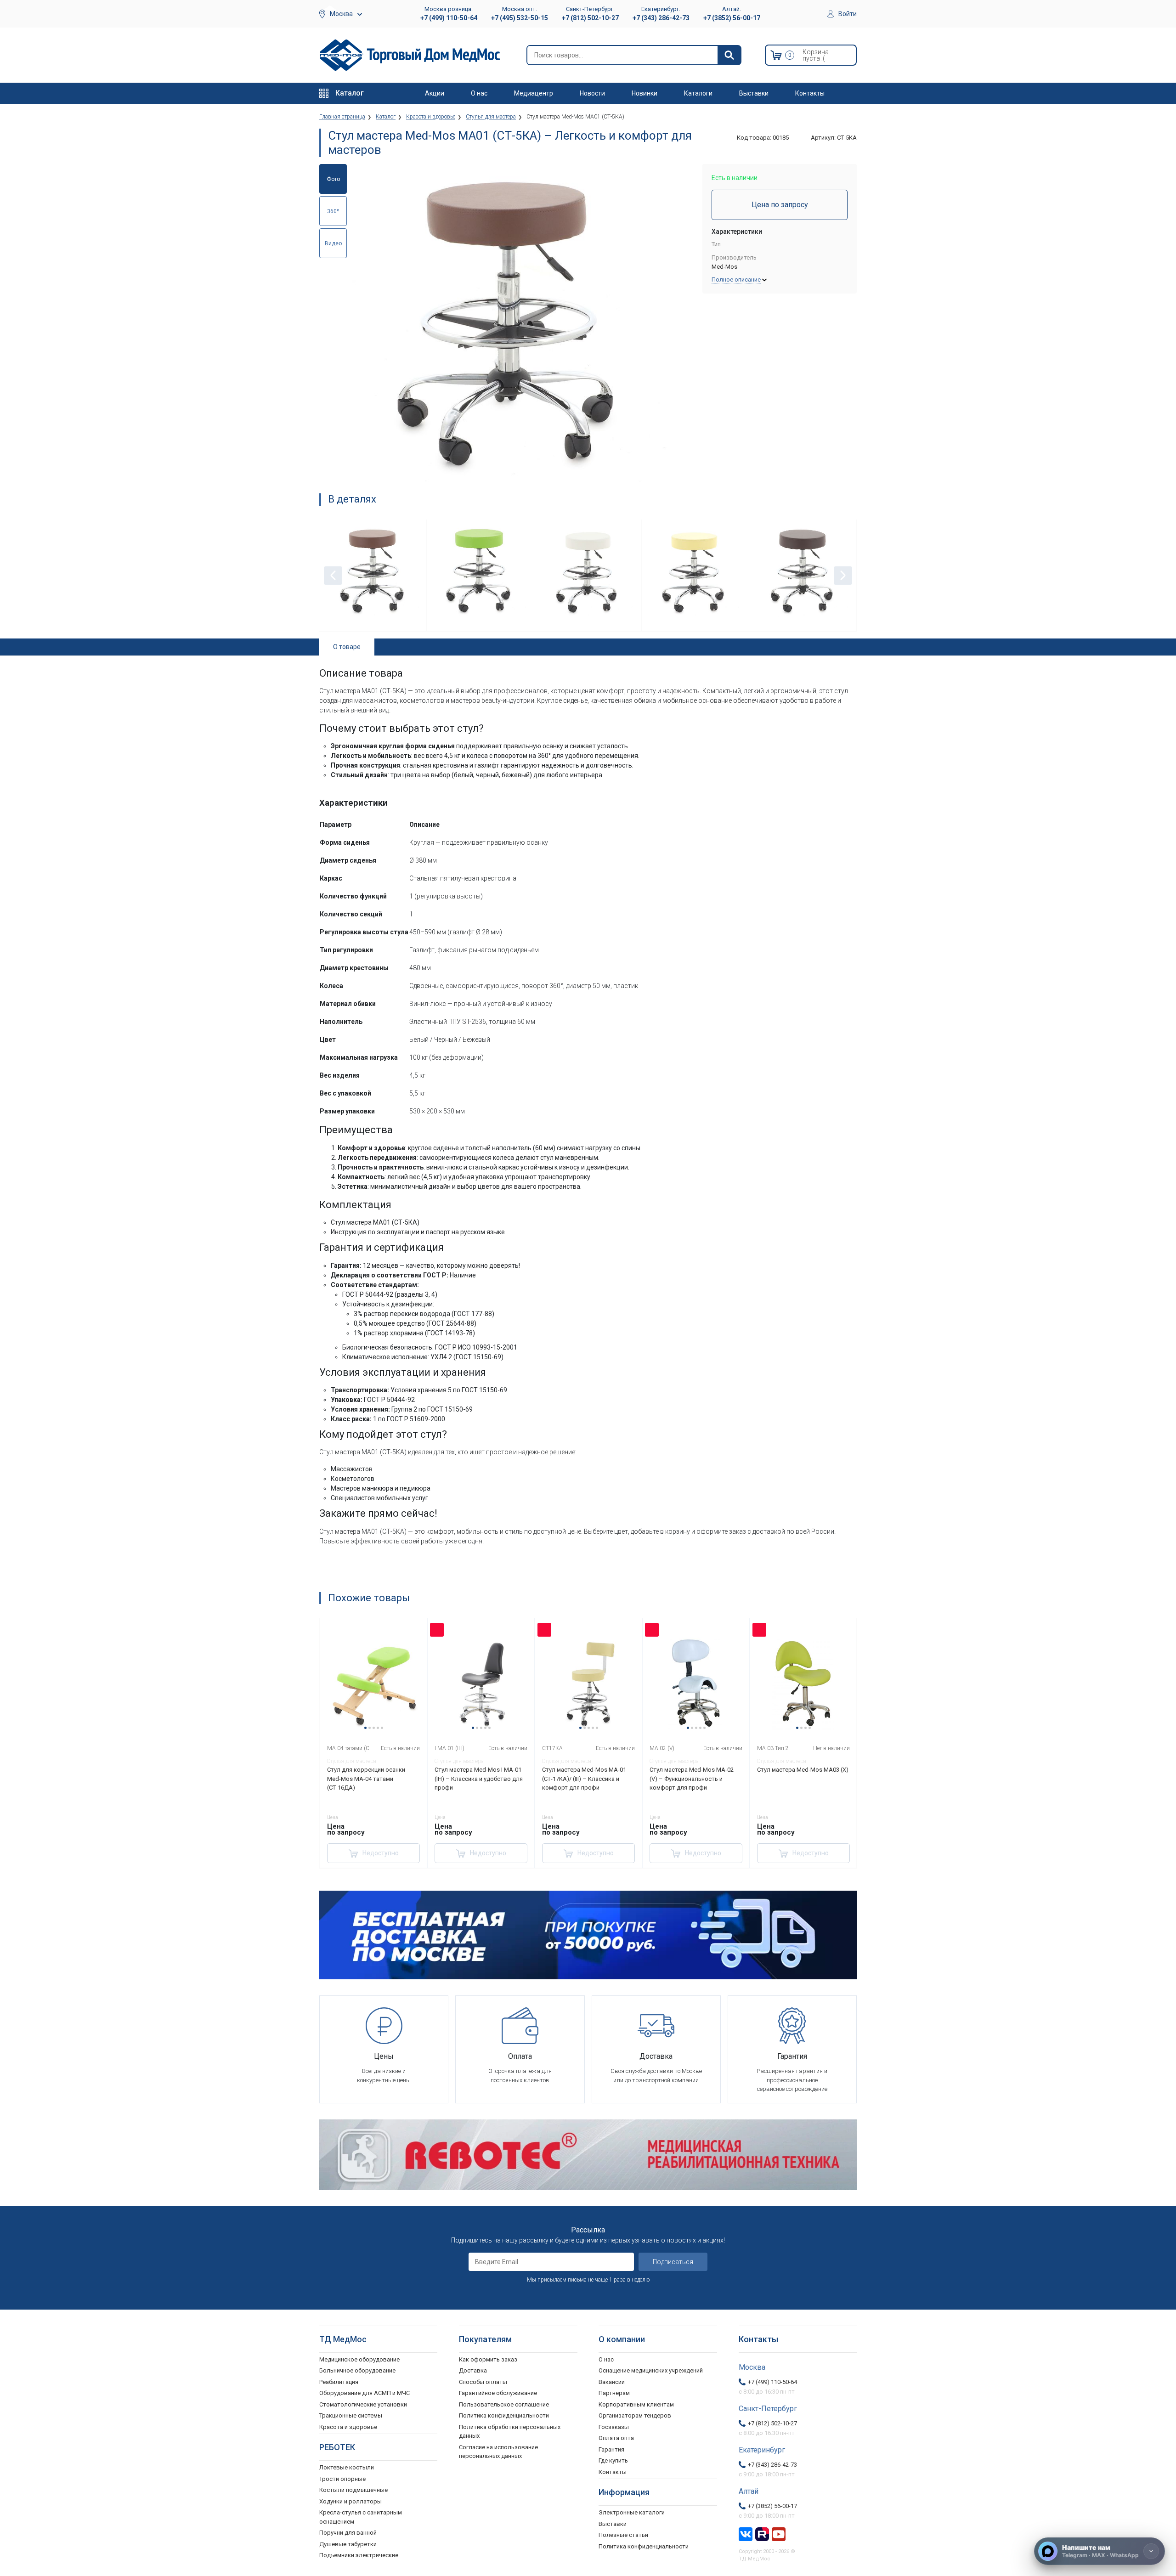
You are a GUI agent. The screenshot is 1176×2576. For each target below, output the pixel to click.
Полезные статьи (623, 2535)
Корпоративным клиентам (636, 2404)
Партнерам (614, 2393)
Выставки (754, 93)
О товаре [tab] (347, 647)
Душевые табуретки (348, 2544)
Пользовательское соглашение (504, 2404)
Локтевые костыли (347, 2467)
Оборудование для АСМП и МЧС (365, 2393)
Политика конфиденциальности (504, 2415)
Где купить (613, 2460)
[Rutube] (762, 2533)
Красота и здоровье (348, 2427)
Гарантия (611, 2449)
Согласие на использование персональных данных (498, 2452)
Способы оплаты (483, 2382)
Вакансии (612, 2382)
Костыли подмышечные (353, 2490)
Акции (435, 93)
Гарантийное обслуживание (498, 2393)
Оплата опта (616, 2438)
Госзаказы (614, 2427)
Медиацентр (534, 93)
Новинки (645, 93)
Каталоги (698, 93)
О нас (479, 93)
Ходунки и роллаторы (351, 2501)
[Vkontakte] (746, 2533)
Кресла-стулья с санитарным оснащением (361, 2517)
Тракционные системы (351, 2415)
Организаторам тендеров (635, 2415)
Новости (592, 93)
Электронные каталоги (632, 2512)
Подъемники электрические (359, 2555)
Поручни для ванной (348, 2533)
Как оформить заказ (488, 2359)
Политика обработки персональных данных (510, 2432)
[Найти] (729, 55)
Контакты (810, 93)
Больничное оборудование (357, 2370)
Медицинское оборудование (359, 2359)
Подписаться (673, 2262)
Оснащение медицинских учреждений (651, 2370)
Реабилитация (339, 2382)
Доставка (473, 2370)
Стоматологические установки (363, 2404)
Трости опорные (342, 2479)
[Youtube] (779, 2533)
